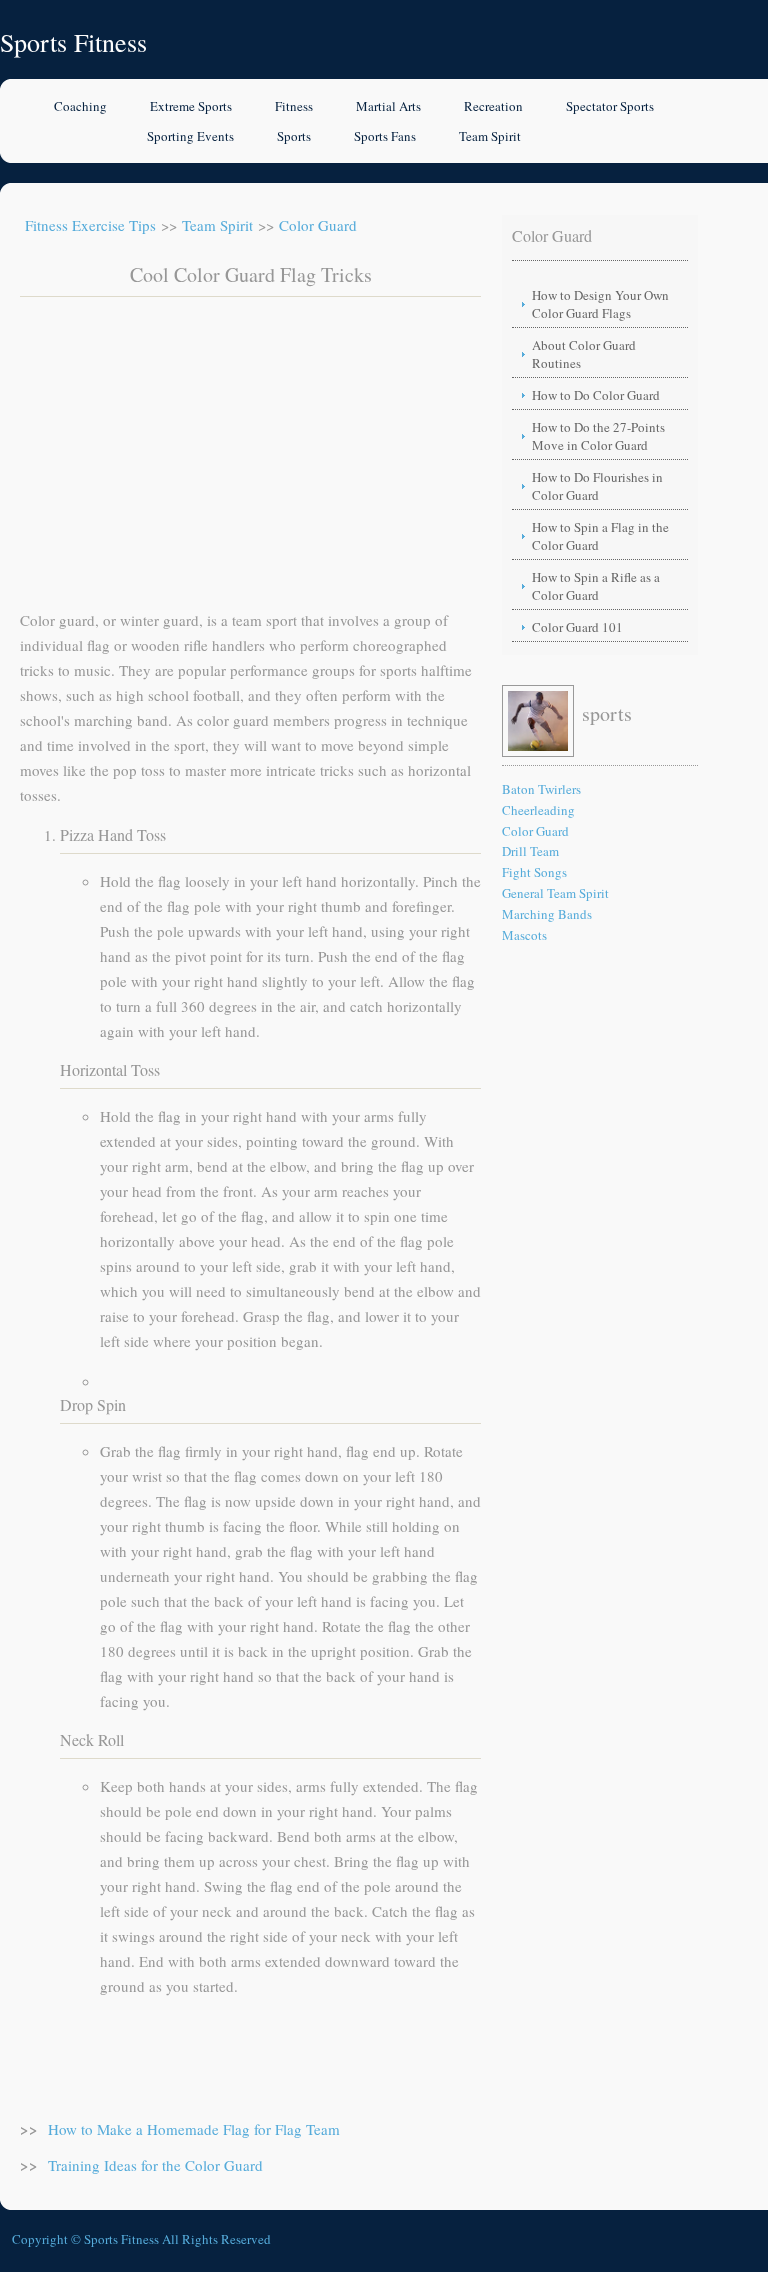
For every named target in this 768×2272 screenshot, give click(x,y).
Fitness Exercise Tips (90, 225)
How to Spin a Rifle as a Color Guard (596, 586)
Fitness (294, 106)
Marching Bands (547, 914)
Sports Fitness (73, 42)
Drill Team (530, 851)
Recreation (493, 106)
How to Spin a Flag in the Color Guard (600, 536)
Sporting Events (190, 136)
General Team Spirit (555, 893)
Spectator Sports (610, 106)
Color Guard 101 (577, 627)
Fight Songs (534, 872)
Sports (294, 136)
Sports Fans (385, 136)
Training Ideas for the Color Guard (155, 2165)
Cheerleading (538, 810)
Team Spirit (490, 136)
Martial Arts (388, 106)
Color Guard (318, 225)
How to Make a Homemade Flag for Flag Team (194, 2129)
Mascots (524, 935)
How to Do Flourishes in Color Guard (597, 486)
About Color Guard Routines (584, 354)
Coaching (80, 106)
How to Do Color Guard (596, 395)
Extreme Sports (191, 106)
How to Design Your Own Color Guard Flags (600, 304)
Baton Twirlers (541, 789)
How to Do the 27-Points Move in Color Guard (598, 436)
